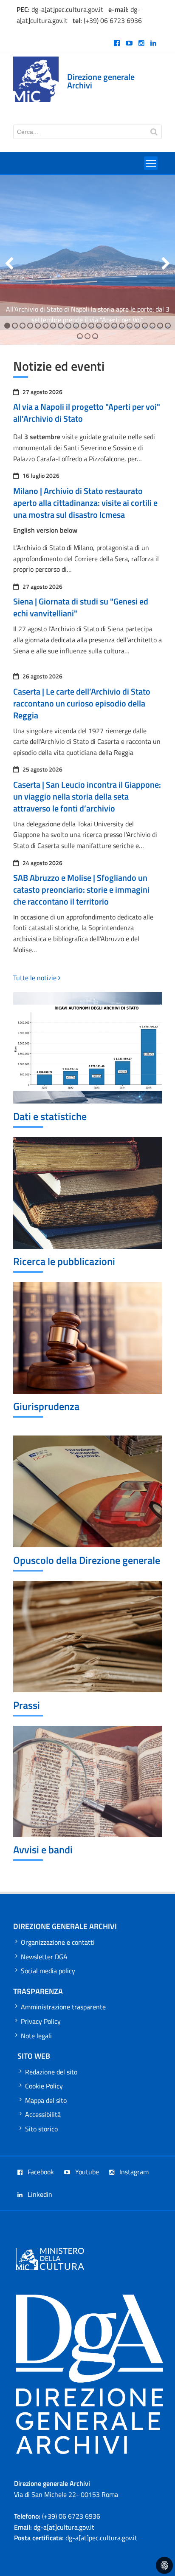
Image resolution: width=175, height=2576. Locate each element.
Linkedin (39, 2194)
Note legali (36, 2036)
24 (87, 337)
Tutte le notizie (36, 978)
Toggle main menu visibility (151, 163)
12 (91, 326)
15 (114, 326)
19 (144, 326)
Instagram (133, 2172)
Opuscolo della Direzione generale (87, 1560)
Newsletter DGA (44, 1957)
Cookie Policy (44, 2086)
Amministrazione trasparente (63, 2007)
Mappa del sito (46, 2100)
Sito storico (41, 2129)
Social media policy (48, 1971)
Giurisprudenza (46, 1406)
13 (98, 326)
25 (95, 337)
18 (137, 326)
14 (106, 326)
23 (79, 337)
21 (159, 326)
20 (152, 326)
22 (167, 326)
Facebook (40, 2172)
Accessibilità (43, 2114)
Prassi (27, 1705)
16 (121, 326)
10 (75, 326)
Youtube (86, 2172)
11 (83, 326)
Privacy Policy (41, 2021)
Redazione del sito (51, 2072)
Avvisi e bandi (43, 1850)
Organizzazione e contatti (58, 1942)
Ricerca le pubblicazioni (64, 1261)
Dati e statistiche (50, 1116)
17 (129, 326)
